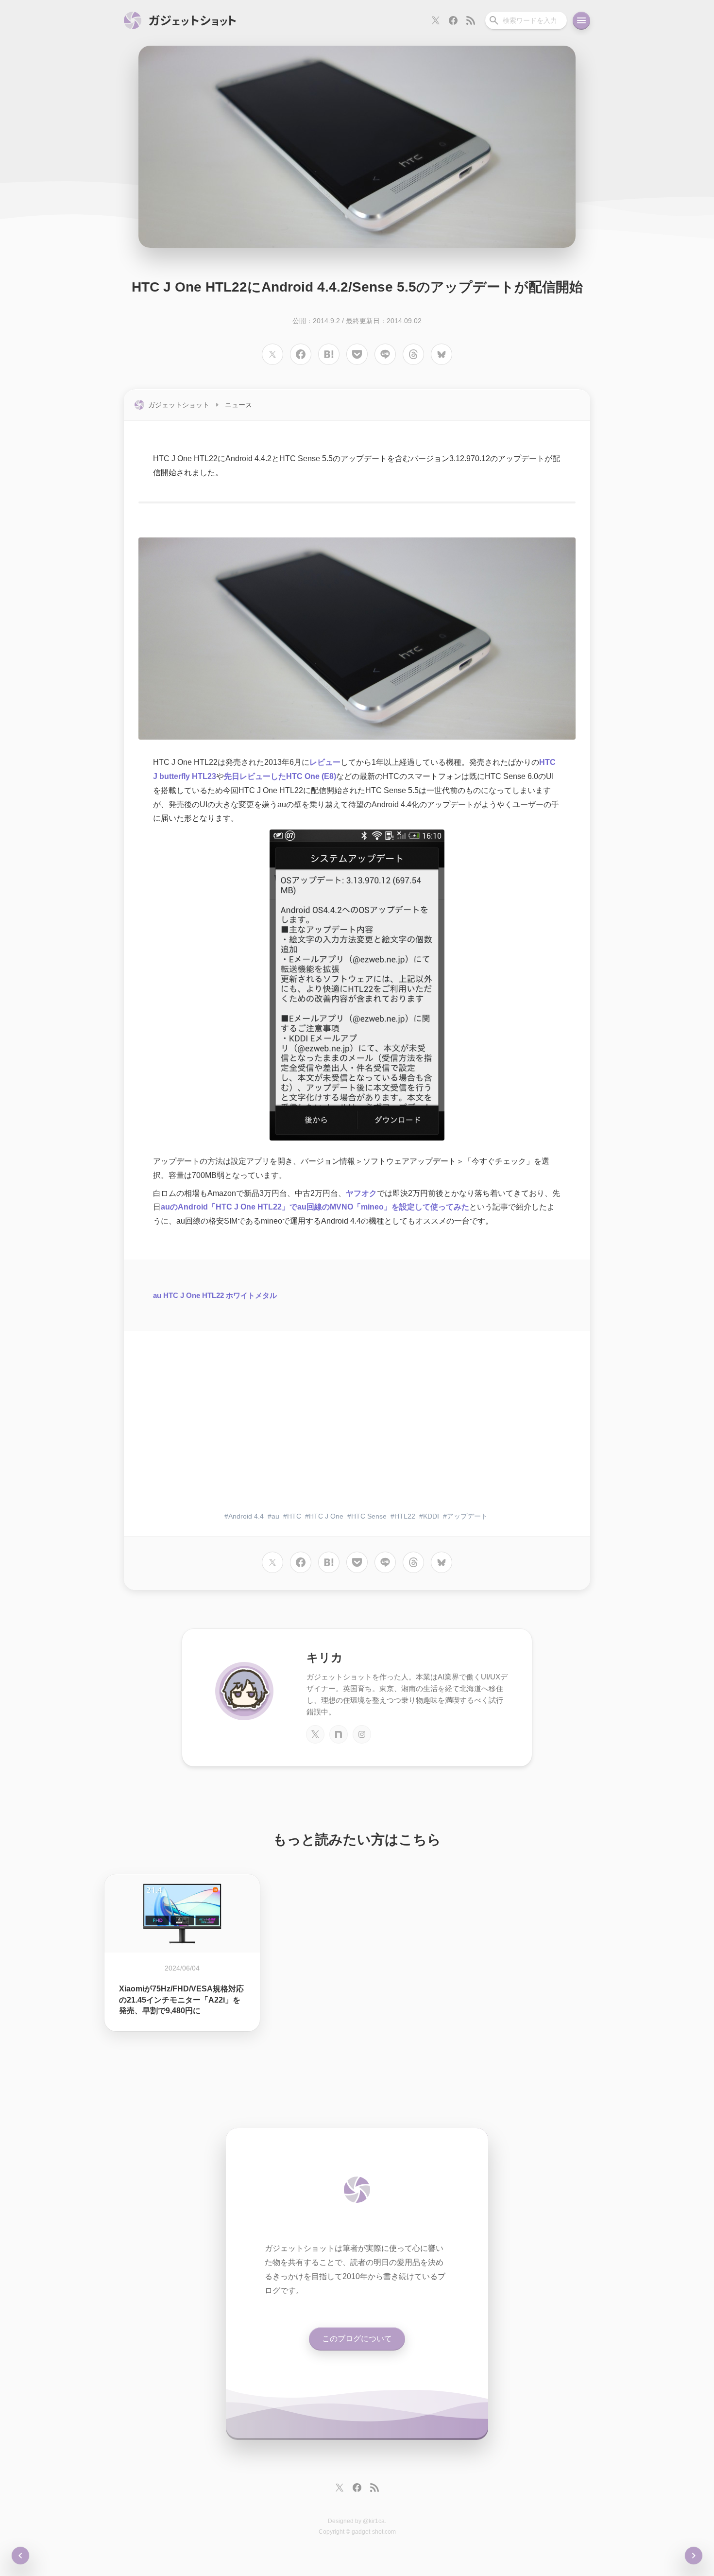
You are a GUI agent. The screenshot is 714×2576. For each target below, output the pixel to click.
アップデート (467, 1516)
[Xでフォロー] (436, 20)
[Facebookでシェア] (301, 354)
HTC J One (326, 1516)
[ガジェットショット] (180, 20)
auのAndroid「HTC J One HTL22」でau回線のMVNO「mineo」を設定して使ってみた (315, 1207)
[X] (315, 1734)
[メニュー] (581, 20)
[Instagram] (362, 1734)
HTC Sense (369, 1516)
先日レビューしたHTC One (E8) (280, 776)
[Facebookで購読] (453, 20)
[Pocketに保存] (357, 354)
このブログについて (357, 2339)
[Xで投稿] (272, 354)
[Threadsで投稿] (413, 354)
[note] (339, 1734)
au (275, 1516)
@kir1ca (374, 2521)
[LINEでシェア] (385, 354)
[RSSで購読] (471, 20)
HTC (294, 1516)
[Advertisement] (357, 1428)
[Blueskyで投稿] (442, 354)
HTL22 (405, 1516)
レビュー (325, 762)
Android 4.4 (246, 1516)
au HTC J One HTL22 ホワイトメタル (215, 1295)
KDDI (431, 1516)
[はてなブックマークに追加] (329, 354)
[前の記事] (694, 2556)
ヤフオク (361, 1193)
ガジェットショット (179, 405)
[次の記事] (20, 2556)
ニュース (238, 405)
